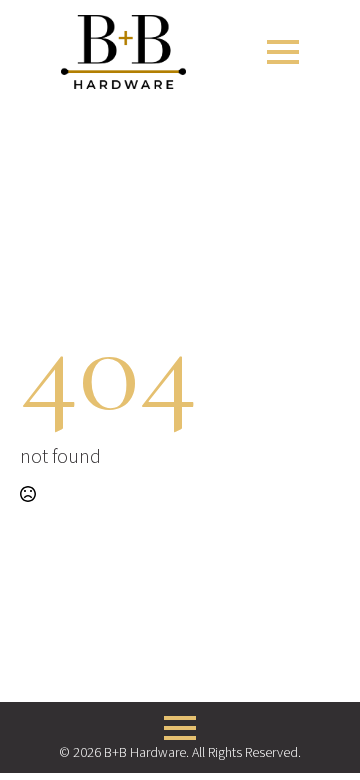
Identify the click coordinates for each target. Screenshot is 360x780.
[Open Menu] (283, 52)
